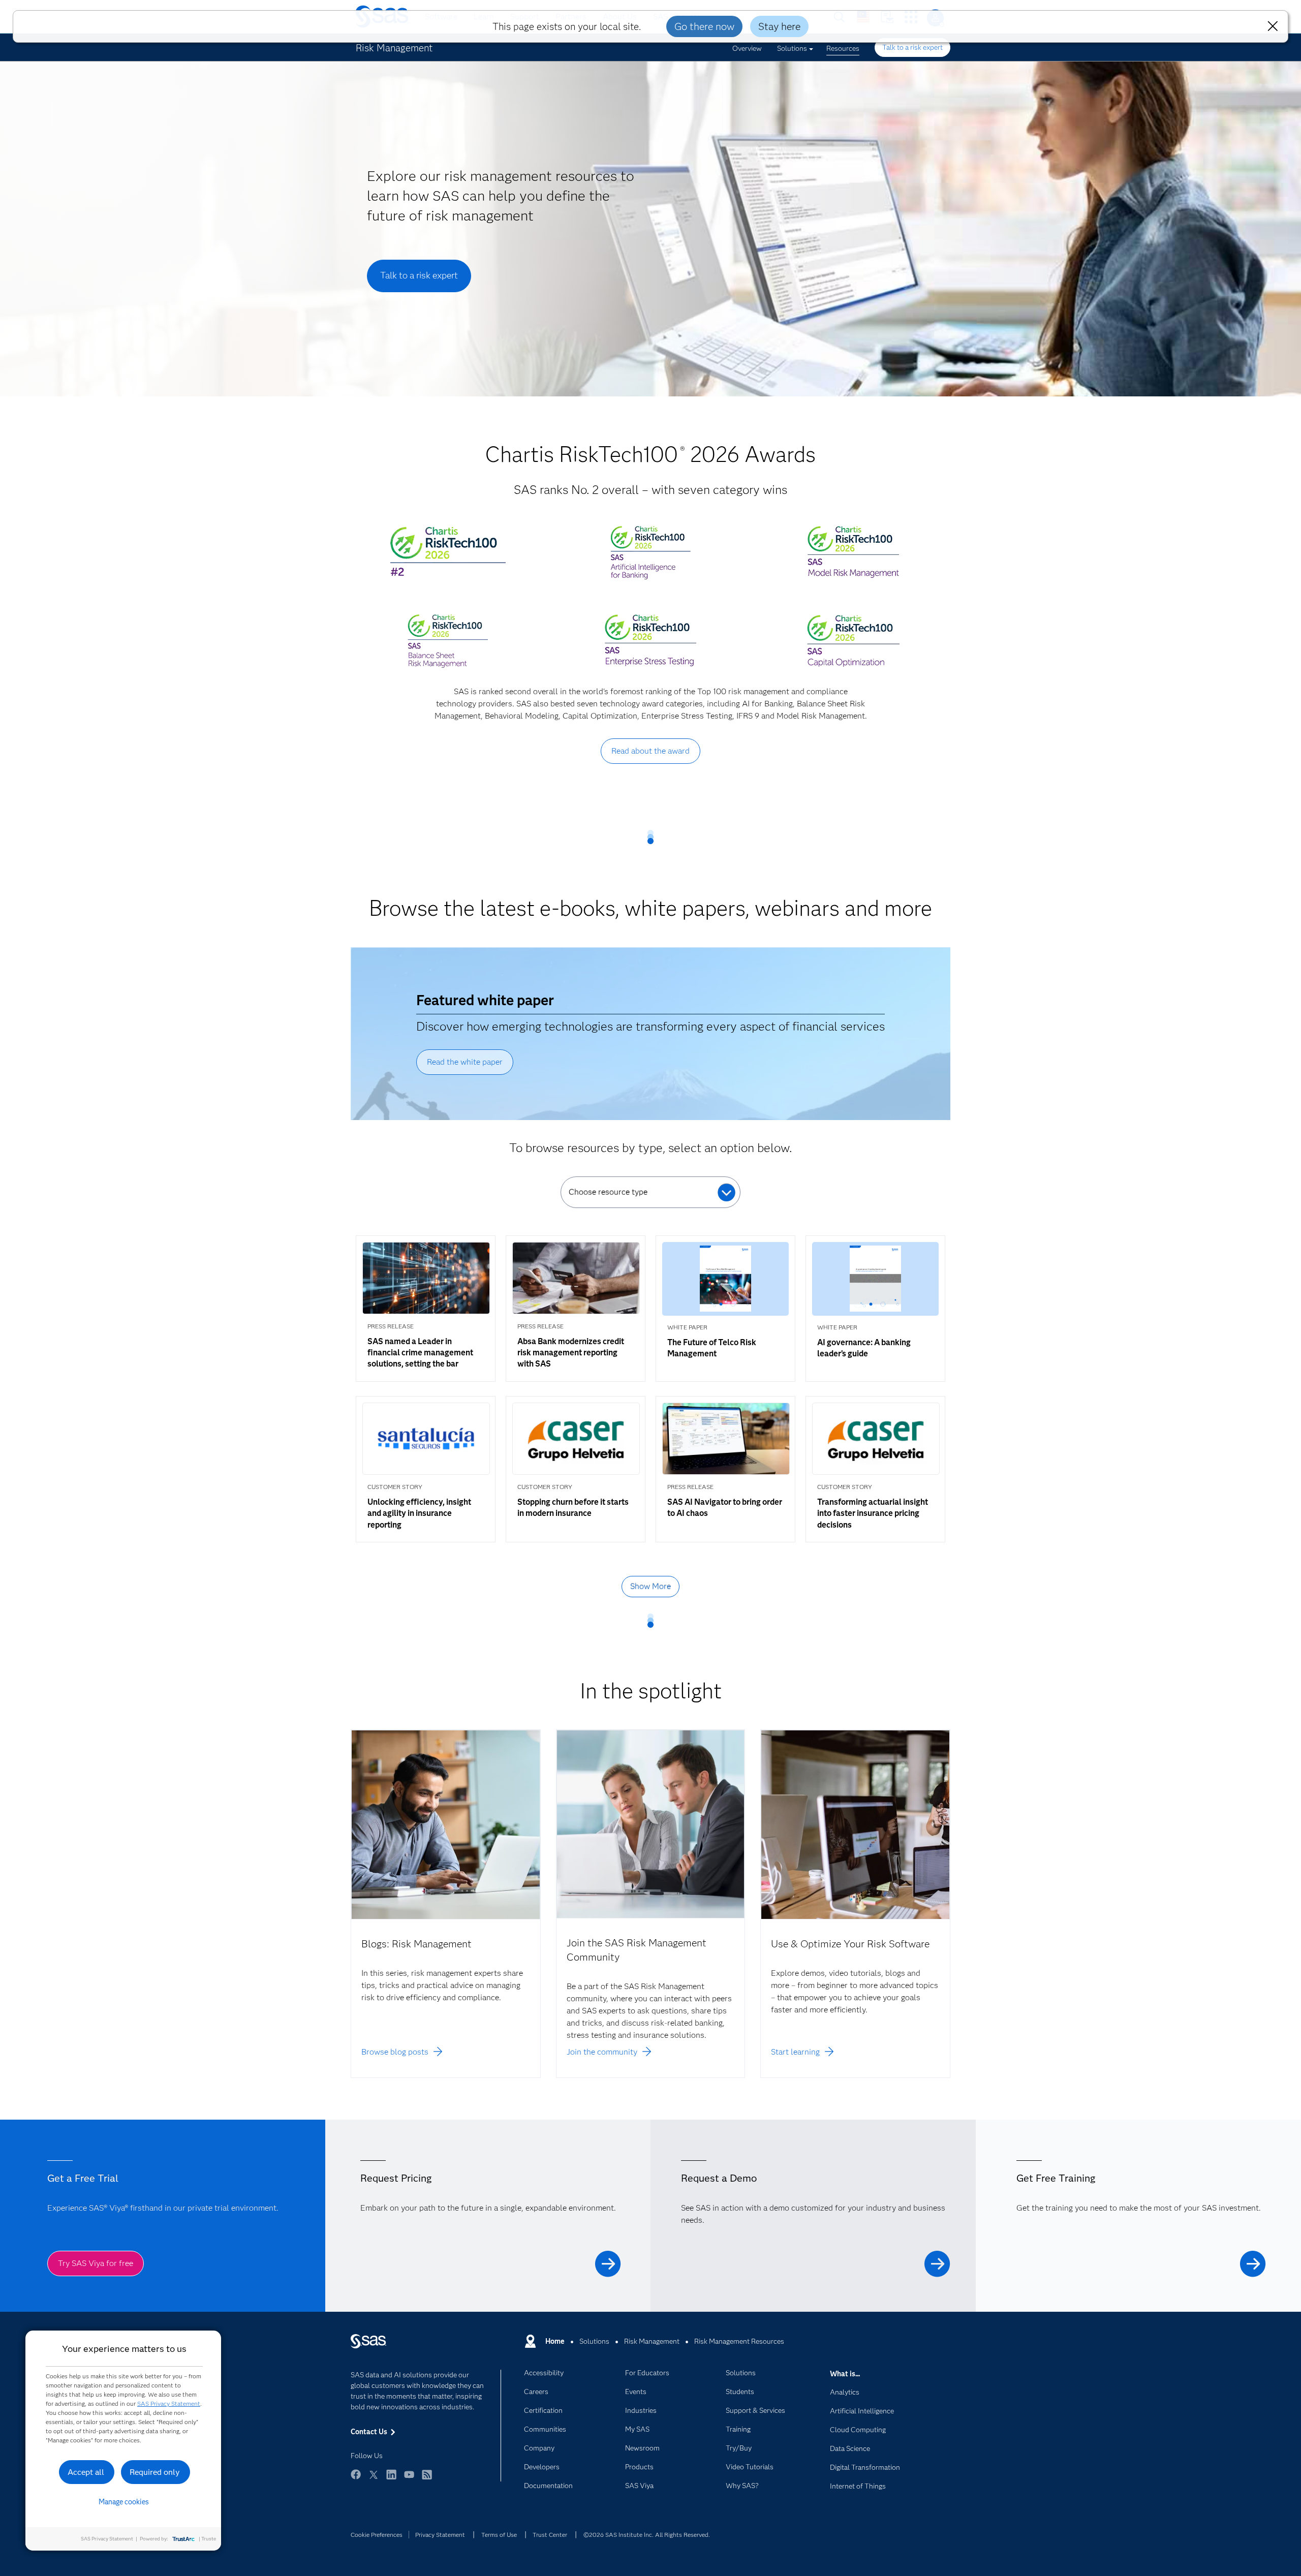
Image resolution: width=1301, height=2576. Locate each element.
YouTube (409, 2479)
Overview (747, 48)
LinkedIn (391, 2479)
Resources (843, 48)
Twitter (374, 2479)
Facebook (356, 2479)
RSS (427, 2479)
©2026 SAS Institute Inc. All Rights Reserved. (647, 2535)
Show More (650, 1586)
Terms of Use (499, 2535)
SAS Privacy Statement (169, 2403)
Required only (155, 2472)
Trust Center (550, 2535)
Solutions (792, 48)
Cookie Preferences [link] (377, 2535)
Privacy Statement (440, 2535)
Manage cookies (124, 2502)
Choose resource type (608, 1192)
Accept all (86, 2472)
